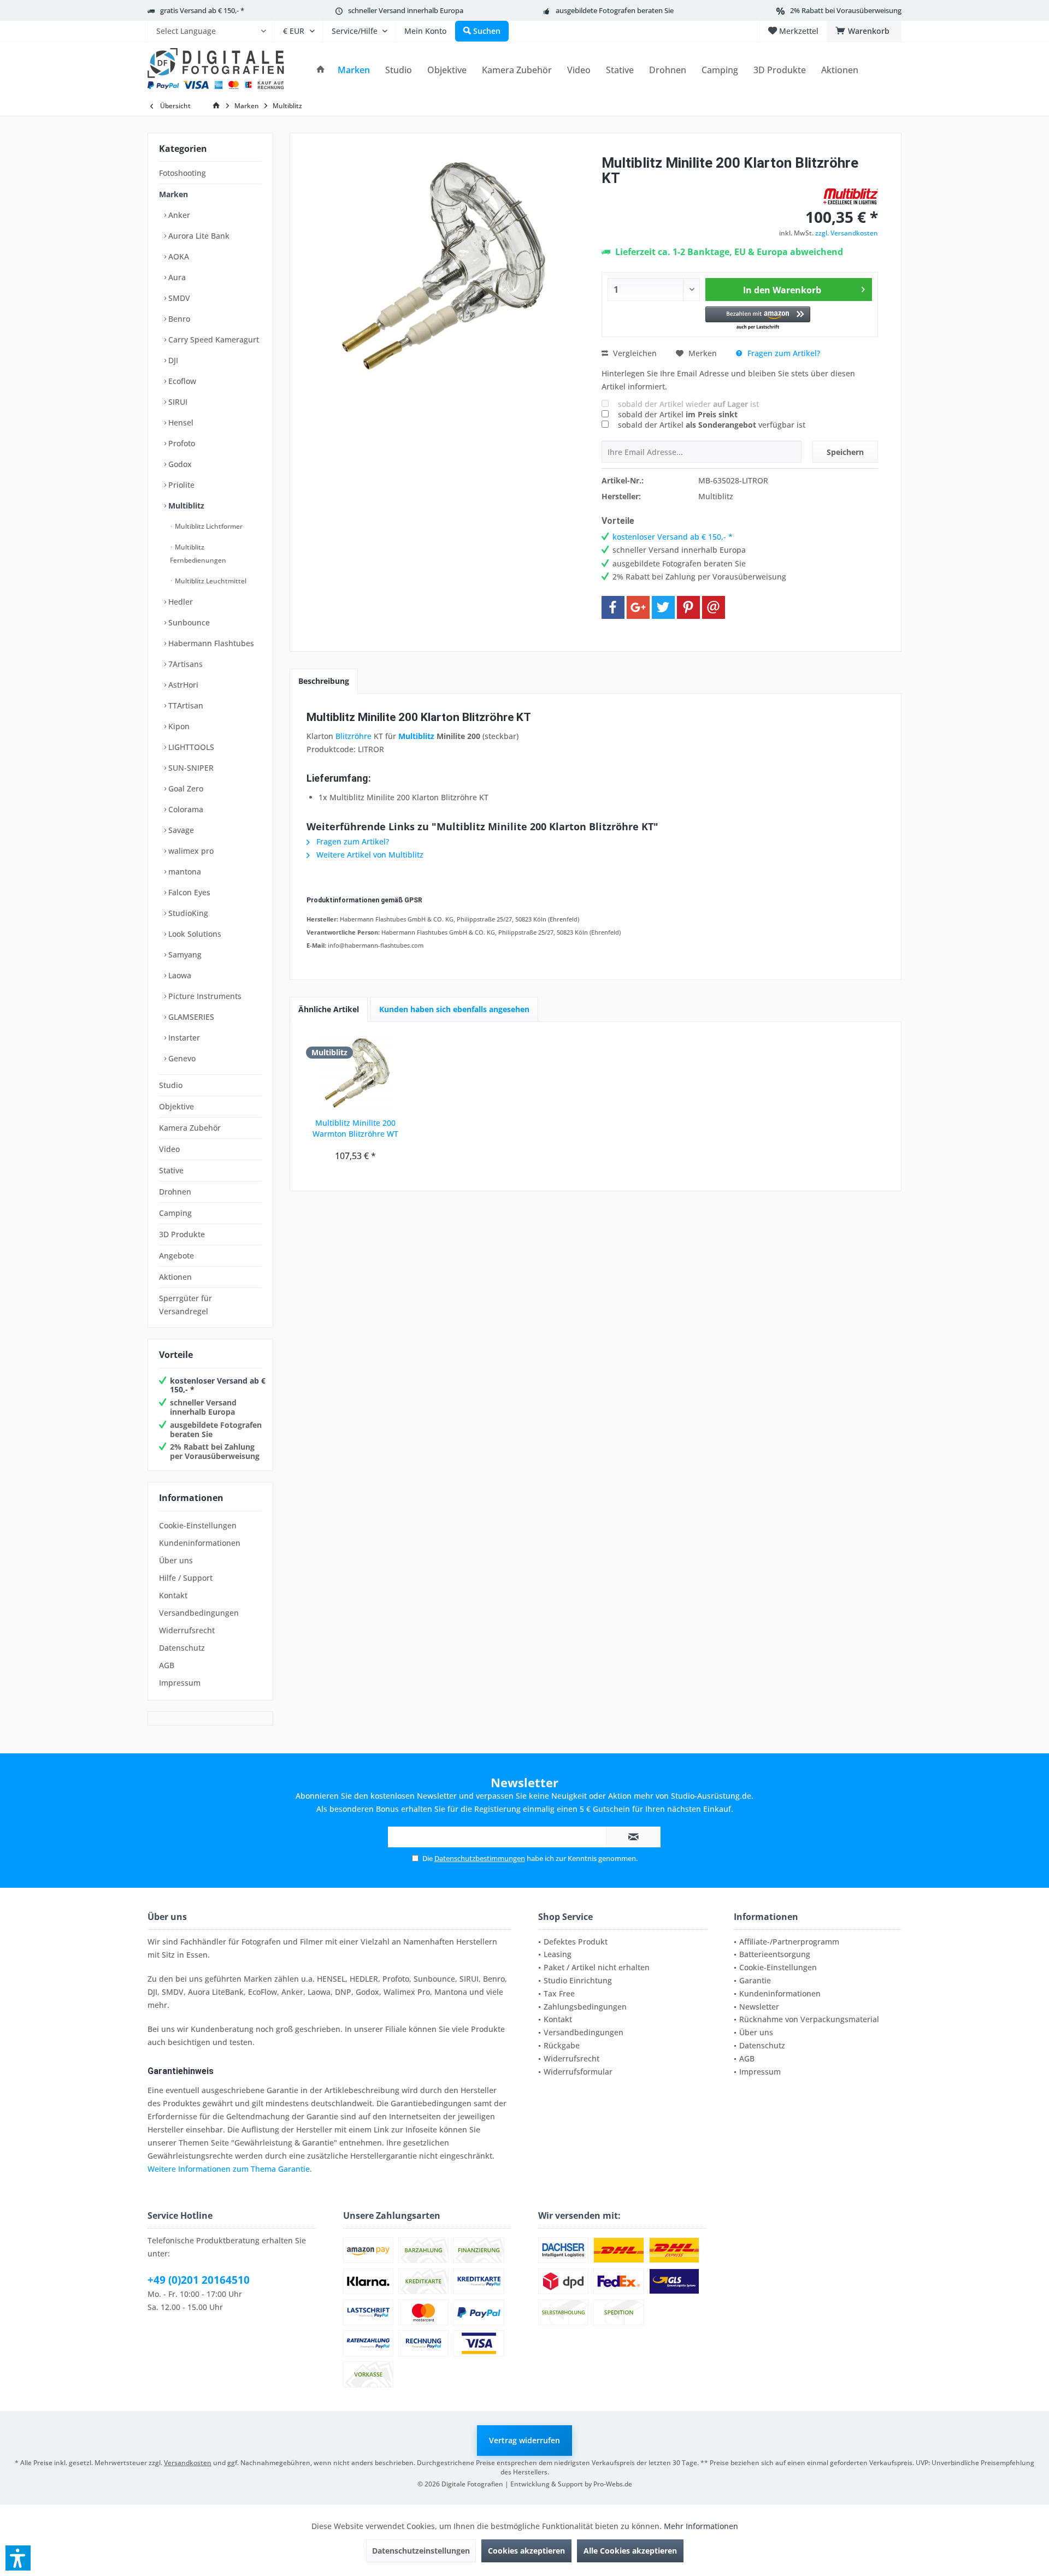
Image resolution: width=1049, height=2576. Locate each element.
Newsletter (759, 2007)
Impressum (180, 1683)
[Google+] (638, 607)
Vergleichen (634, 353)
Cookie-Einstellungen (198, 1525)
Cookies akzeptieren (526, 2551)
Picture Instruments (204, 996)
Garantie (755, 1980)
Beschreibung (324, 681)
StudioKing (187, 913)
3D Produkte (182, 1234)
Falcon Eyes (188, 892)
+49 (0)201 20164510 (199, 2280)
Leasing (558, 1954)
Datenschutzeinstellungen (421, 2551)
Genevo (181, 1058)
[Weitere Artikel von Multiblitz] (851, 196)
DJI (172, 360)
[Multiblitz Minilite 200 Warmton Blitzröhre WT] (356, 1074)
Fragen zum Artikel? (783, 353)
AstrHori (182, 685)
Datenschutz (182, 1648)
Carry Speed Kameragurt (213, 339)
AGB (167, 1665)
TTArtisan (185, 705)
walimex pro (190, 851)
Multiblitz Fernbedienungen (198, 554)
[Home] (321, 70)
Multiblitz (185, 506)
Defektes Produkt (576, 1942)
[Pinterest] (688, 607)
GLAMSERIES (190, 1017)
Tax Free (559, 1993)
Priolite (180, 485)
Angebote (176, 1255)
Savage (180, 830)
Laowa (179, 975)
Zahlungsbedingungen (585, 2007)
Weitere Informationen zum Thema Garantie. (230, 2169)
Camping (175, 1213)
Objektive (176, 1106)
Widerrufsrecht (187, 1630)
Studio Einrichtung (578, 1980)
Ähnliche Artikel (329, 1009)
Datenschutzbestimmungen (480, 1858)
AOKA (178, 256)
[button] (758, 319)
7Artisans (184, 664)
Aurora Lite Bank (198, 236)
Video (169, 1149)
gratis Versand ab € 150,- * (202, 10)
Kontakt (173, 1595)
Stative (171, 1170)
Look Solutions (194, 934)
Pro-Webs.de (613, 2484)
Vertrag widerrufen (524, 2440)
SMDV (178, 298)
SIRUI (177, 402)
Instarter (183, 1038)
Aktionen (175, 1277)
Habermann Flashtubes (210, 643)
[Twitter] (663, 607)
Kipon (178, 726)
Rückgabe (562, 2045)
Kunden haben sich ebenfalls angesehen (454, 1009)
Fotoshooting (182, 173)
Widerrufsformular (578, 2072)
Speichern (845, 452)
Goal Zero (185, 788)
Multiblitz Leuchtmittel (210, 581)
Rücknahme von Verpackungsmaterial (809, 2019)
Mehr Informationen (701, 2526)
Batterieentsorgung (775, 1954)
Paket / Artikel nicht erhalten (597, 1967)
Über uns (176, 1560)
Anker (178, 215)
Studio (171, 1085)
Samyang (184, 955)
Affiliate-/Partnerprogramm (789, 1942)
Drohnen (175, 1192)
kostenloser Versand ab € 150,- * (218, 1385)
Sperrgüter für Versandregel (185, 1305)
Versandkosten (188, 2463)
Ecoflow (181, 381)
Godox (179, 464)
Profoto (181, 443)
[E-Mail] (714, 607)
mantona (184, 872)
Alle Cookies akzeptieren (630, 2551)
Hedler (179, 602)
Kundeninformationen (200, 1543)
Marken (173, 194)
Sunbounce (188, 622)
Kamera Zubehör (190, 1128)
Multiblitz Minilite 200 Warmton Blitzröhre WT (355, 1128)
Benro (178, 319)
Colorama (185, 809)
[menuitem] (211, 31)
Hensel (180, 423)
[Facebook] (613, 607)
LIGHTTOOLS (190, 747)
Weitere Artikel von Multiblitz (369, 855)
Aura (176, 277)
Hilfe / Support (186, 1578)
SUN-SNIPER (190, 768)
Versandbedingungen (199, 1613)
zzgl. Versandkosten (847, 233)
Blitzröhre (353, 736)
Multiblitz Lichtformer (208, 526)
